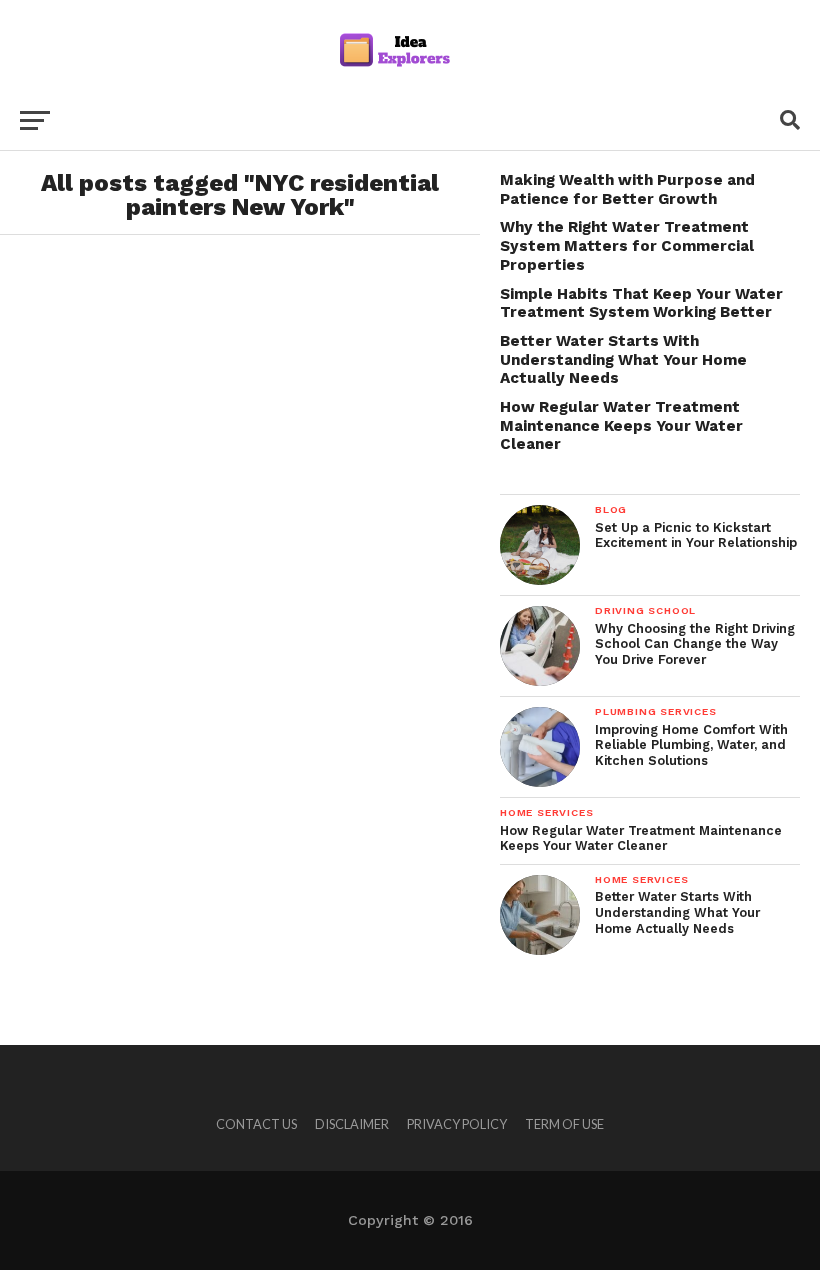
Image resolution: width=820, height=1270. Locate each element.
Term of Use (564, 1124)
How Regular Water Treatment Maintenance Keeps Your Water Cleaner (621, 425)
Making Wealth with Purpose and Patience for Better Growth (627, 189)
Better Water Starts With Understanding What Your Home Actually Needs (623, 359)
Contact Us (256, 1124)
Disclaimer (352, 1124)
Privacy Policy (457, 1124)
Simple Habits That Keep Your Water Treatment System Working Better (641, 303)
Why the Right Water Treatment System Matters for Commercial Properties (627, 245)
